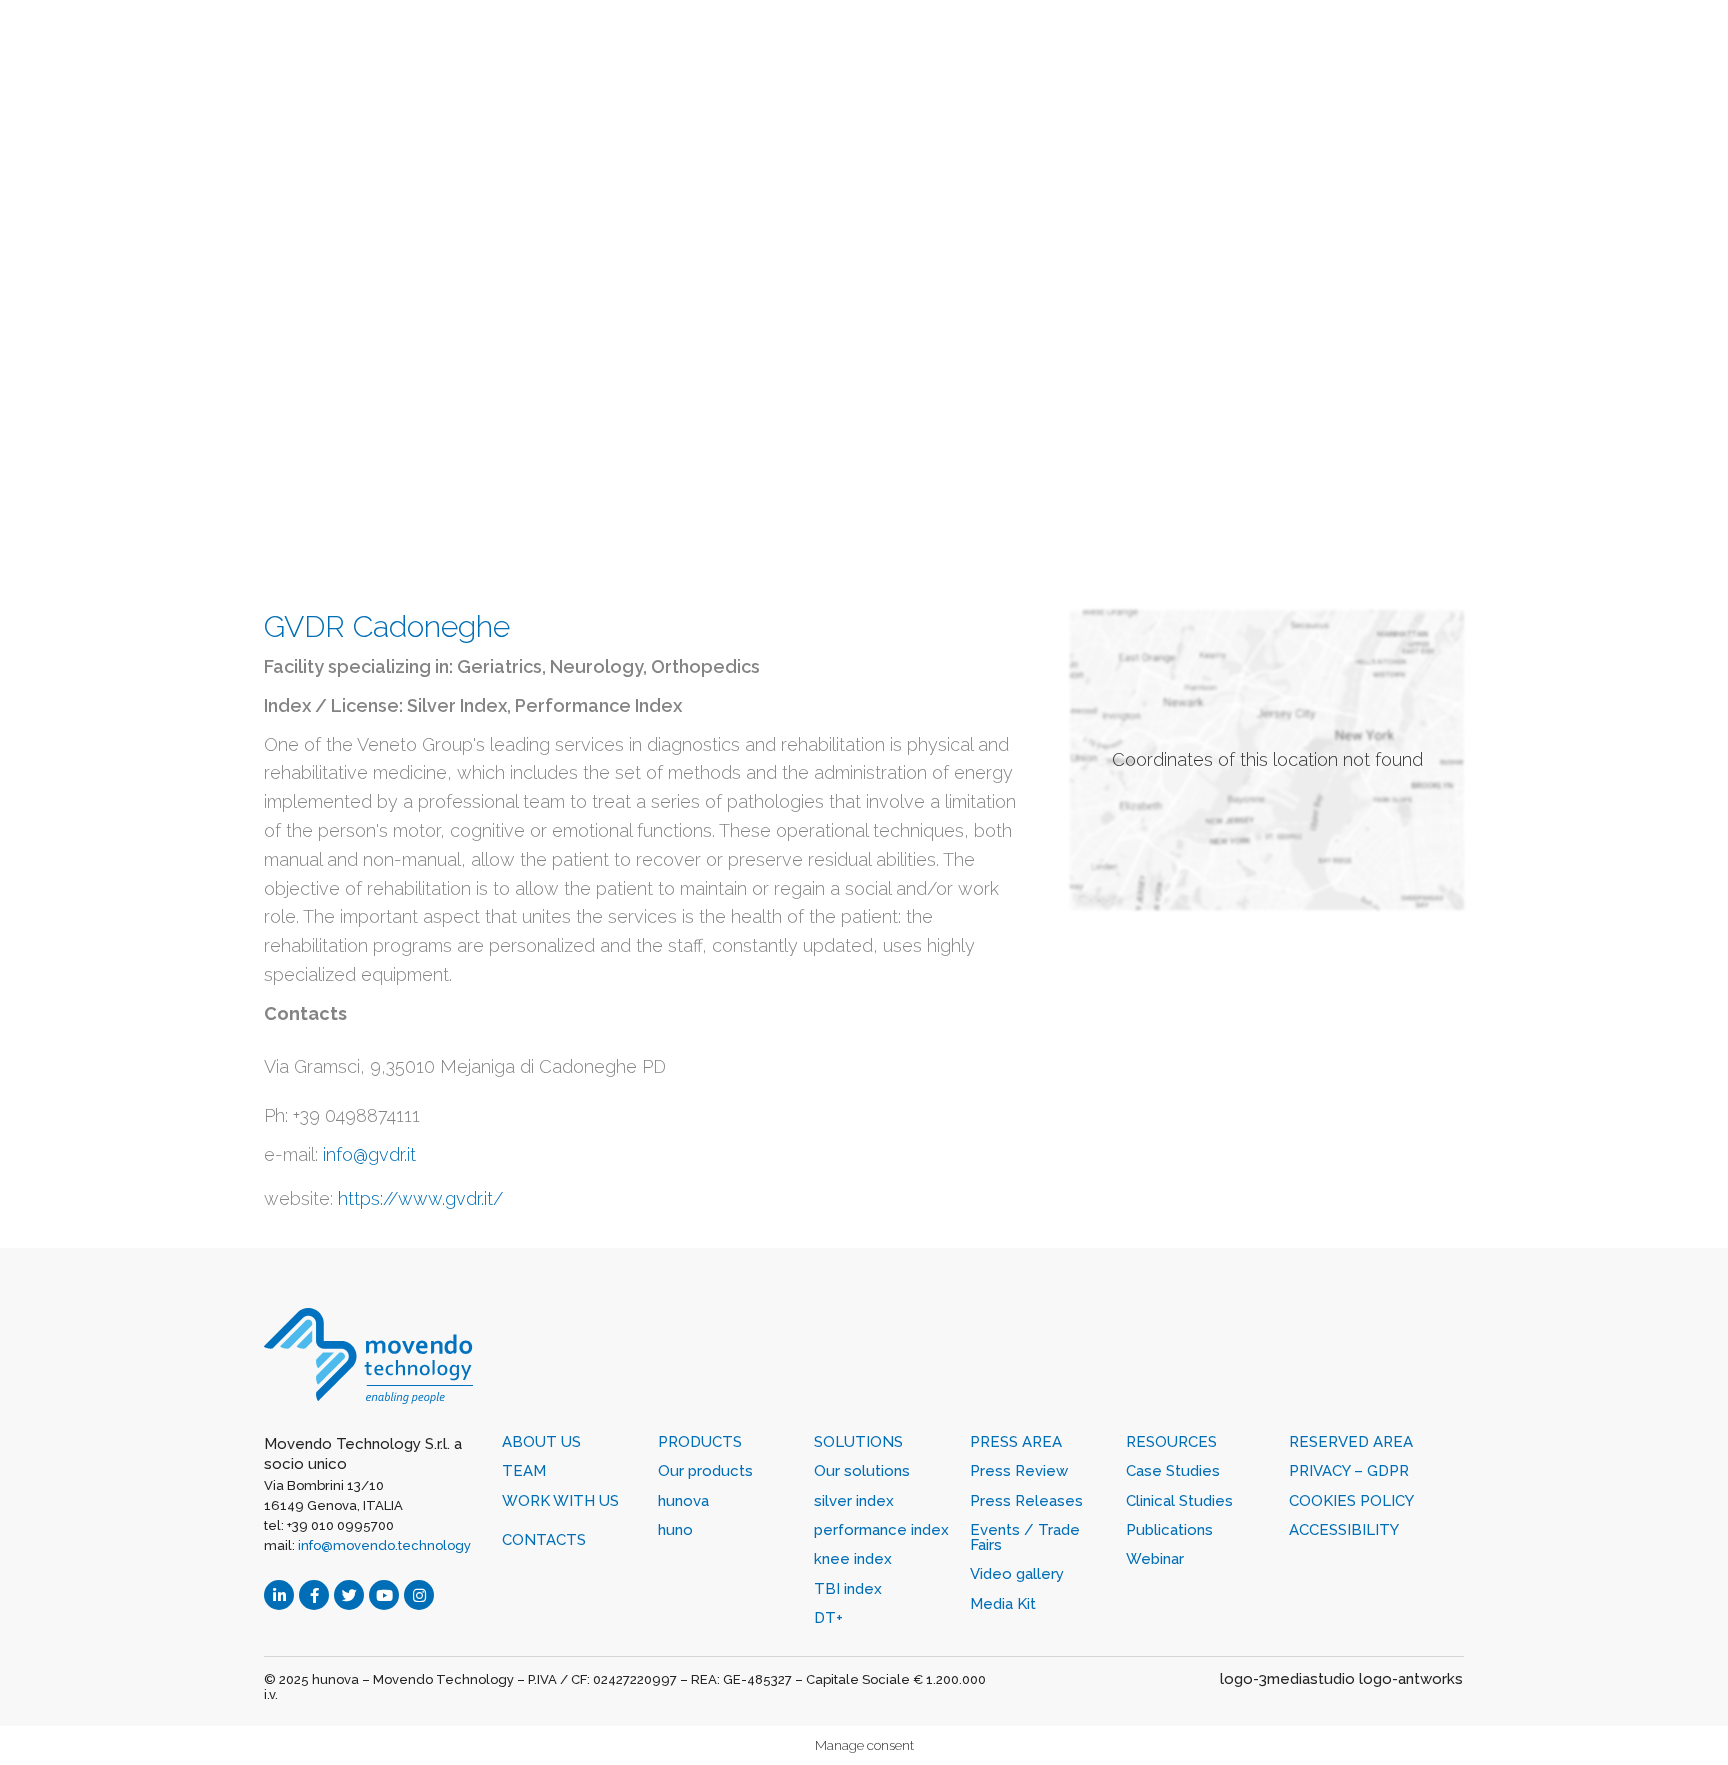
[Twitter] (349, 1595)
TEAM (524, 1471)
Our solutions (862, 1471)
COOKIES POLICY (1351, 1501)
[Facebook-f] (314, 1595)
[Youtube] (384, 1595)
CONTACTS (544, 1540)
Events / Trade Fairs (1025, 1537)
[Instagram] (419, 1595)
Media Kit (1003, 1604)
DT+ (828, 1618)
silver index (854, 1501)
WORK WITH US (560, 1501)
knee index (853, 1559)
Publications (1169, 1530)
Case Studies (1173, 1471)
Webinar (1155, 1559)
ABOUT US (541, 1442)
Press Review (1019, 1471)
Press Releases (1026, 1501)
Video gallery (1017, 1574)
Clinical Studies (1179, 1501)
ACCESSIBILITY (1344, 1530)
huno (675, 1530)
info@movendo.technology (384, 1545)
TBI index (848, 1589)
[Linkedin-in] (279, 1595)
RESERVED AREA (1351, 1442)
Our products (705, 1471)
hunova (683, 1501)
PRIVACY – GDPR (1349, 1471)
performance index (881, 1530)
